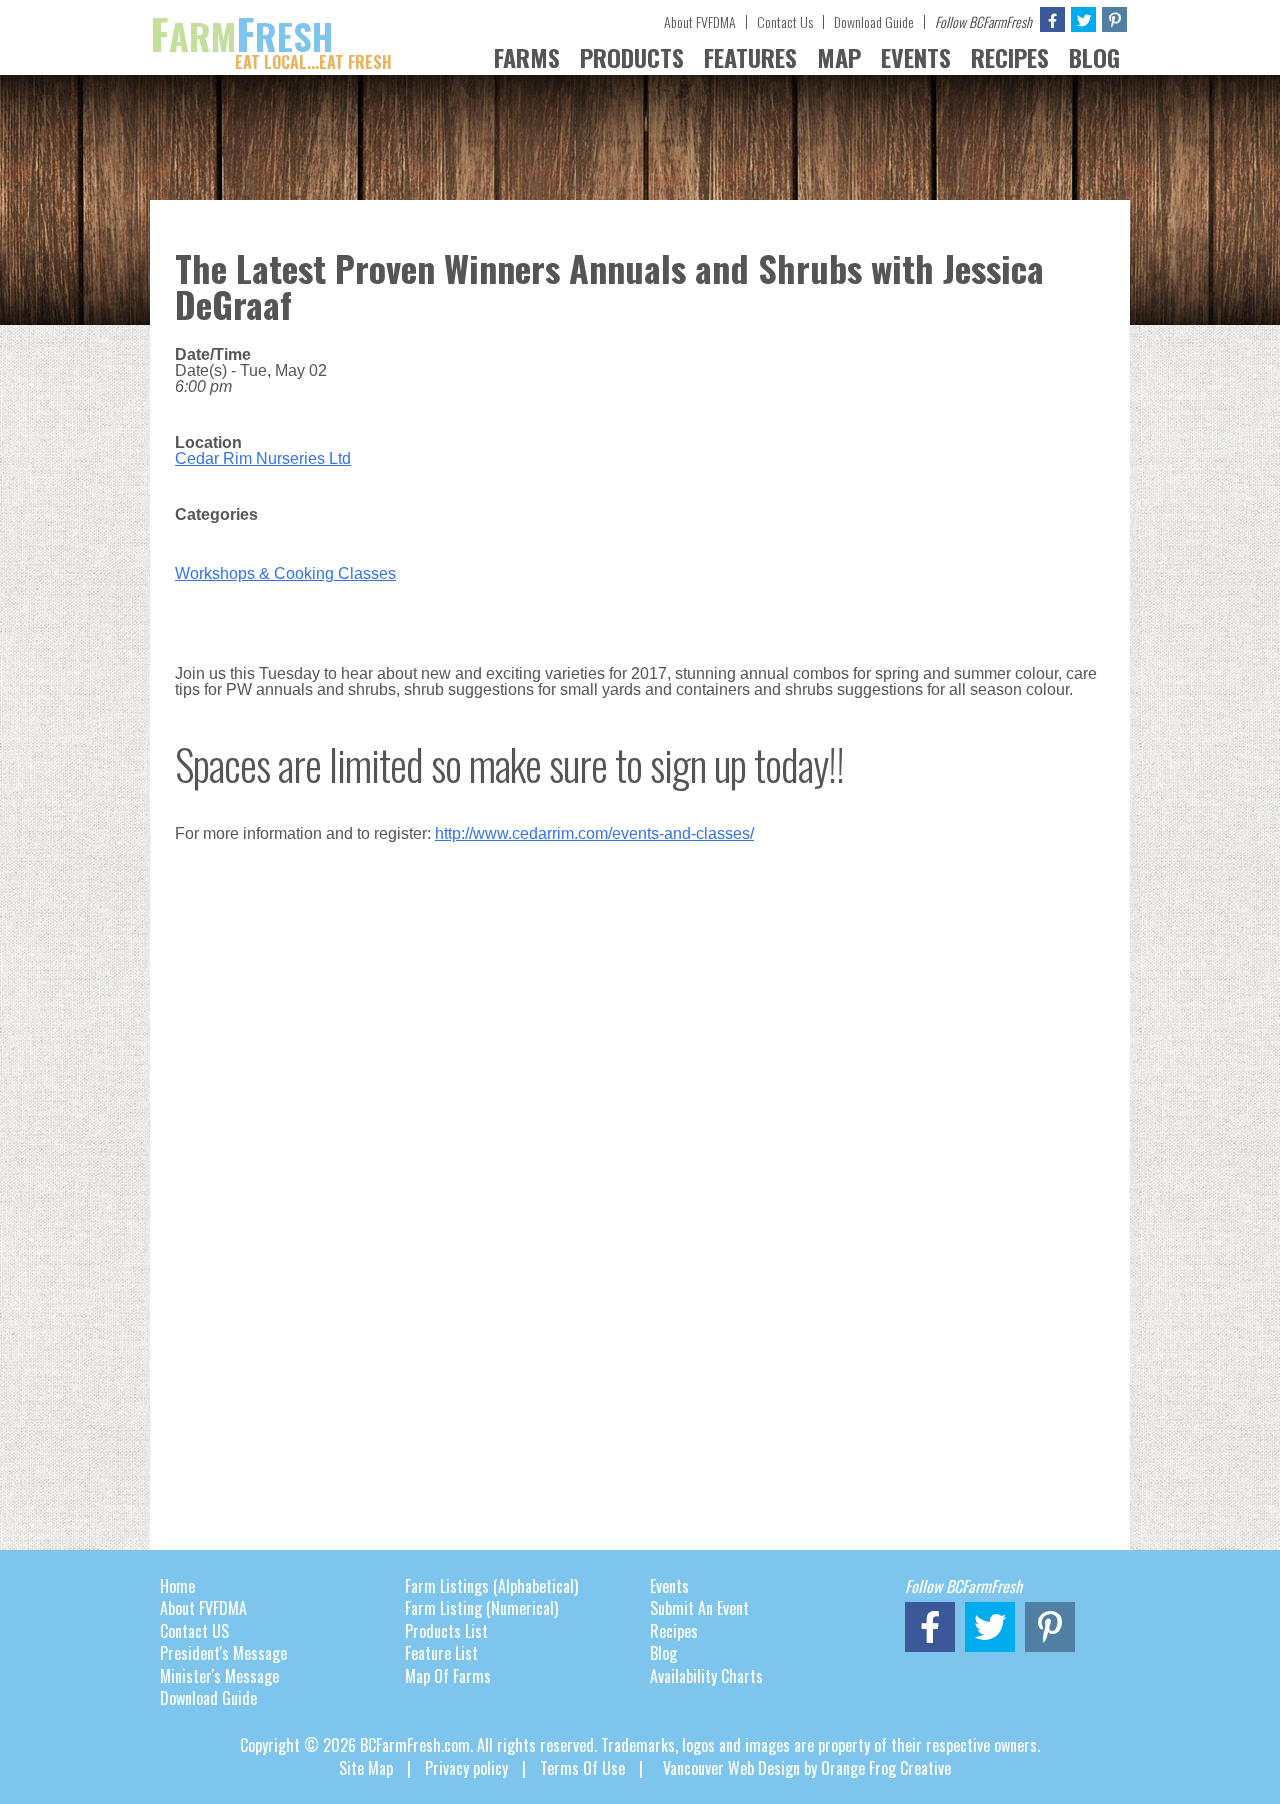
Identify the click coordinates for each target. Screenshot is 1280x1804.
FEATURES (750, 57)
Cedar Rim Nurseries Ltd (263, 458)
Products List (446, 1631)
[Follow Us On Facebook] (1052, 19)
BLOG (1094, 57)
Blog (663, 1653)
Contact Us (785, 21)
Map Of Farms (448, 1676)
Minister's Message (219, 1676)
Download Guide (874, 21)
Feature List (441, 1653)
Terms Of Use (582, 1768)
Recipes (674, 1631)
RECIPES (1010, 57)
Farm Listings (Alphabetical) (491, 1586)
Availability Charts (706, 1676)
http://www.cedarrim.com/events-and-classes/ (594, 833)
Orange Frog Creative (886, 1768)
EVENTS (916, 57)
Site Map (366, 1768)
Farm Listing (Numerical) (481, 1608)
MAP (839, 57)
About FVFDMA (700, 21)
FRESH (271, 36)
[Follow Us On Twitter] (1083, 19)
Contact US (194, 1631)
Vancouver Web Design (731, 1768)
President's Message (223, 1653)
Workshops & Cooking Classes (285, 573)
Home (177, 1586)
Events (669, 1586)
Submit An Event (699, 1608)
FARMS (527, 57)
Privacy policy (466, 1768)
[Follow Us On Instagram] (1114, 19)
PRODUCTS (632, 57)
